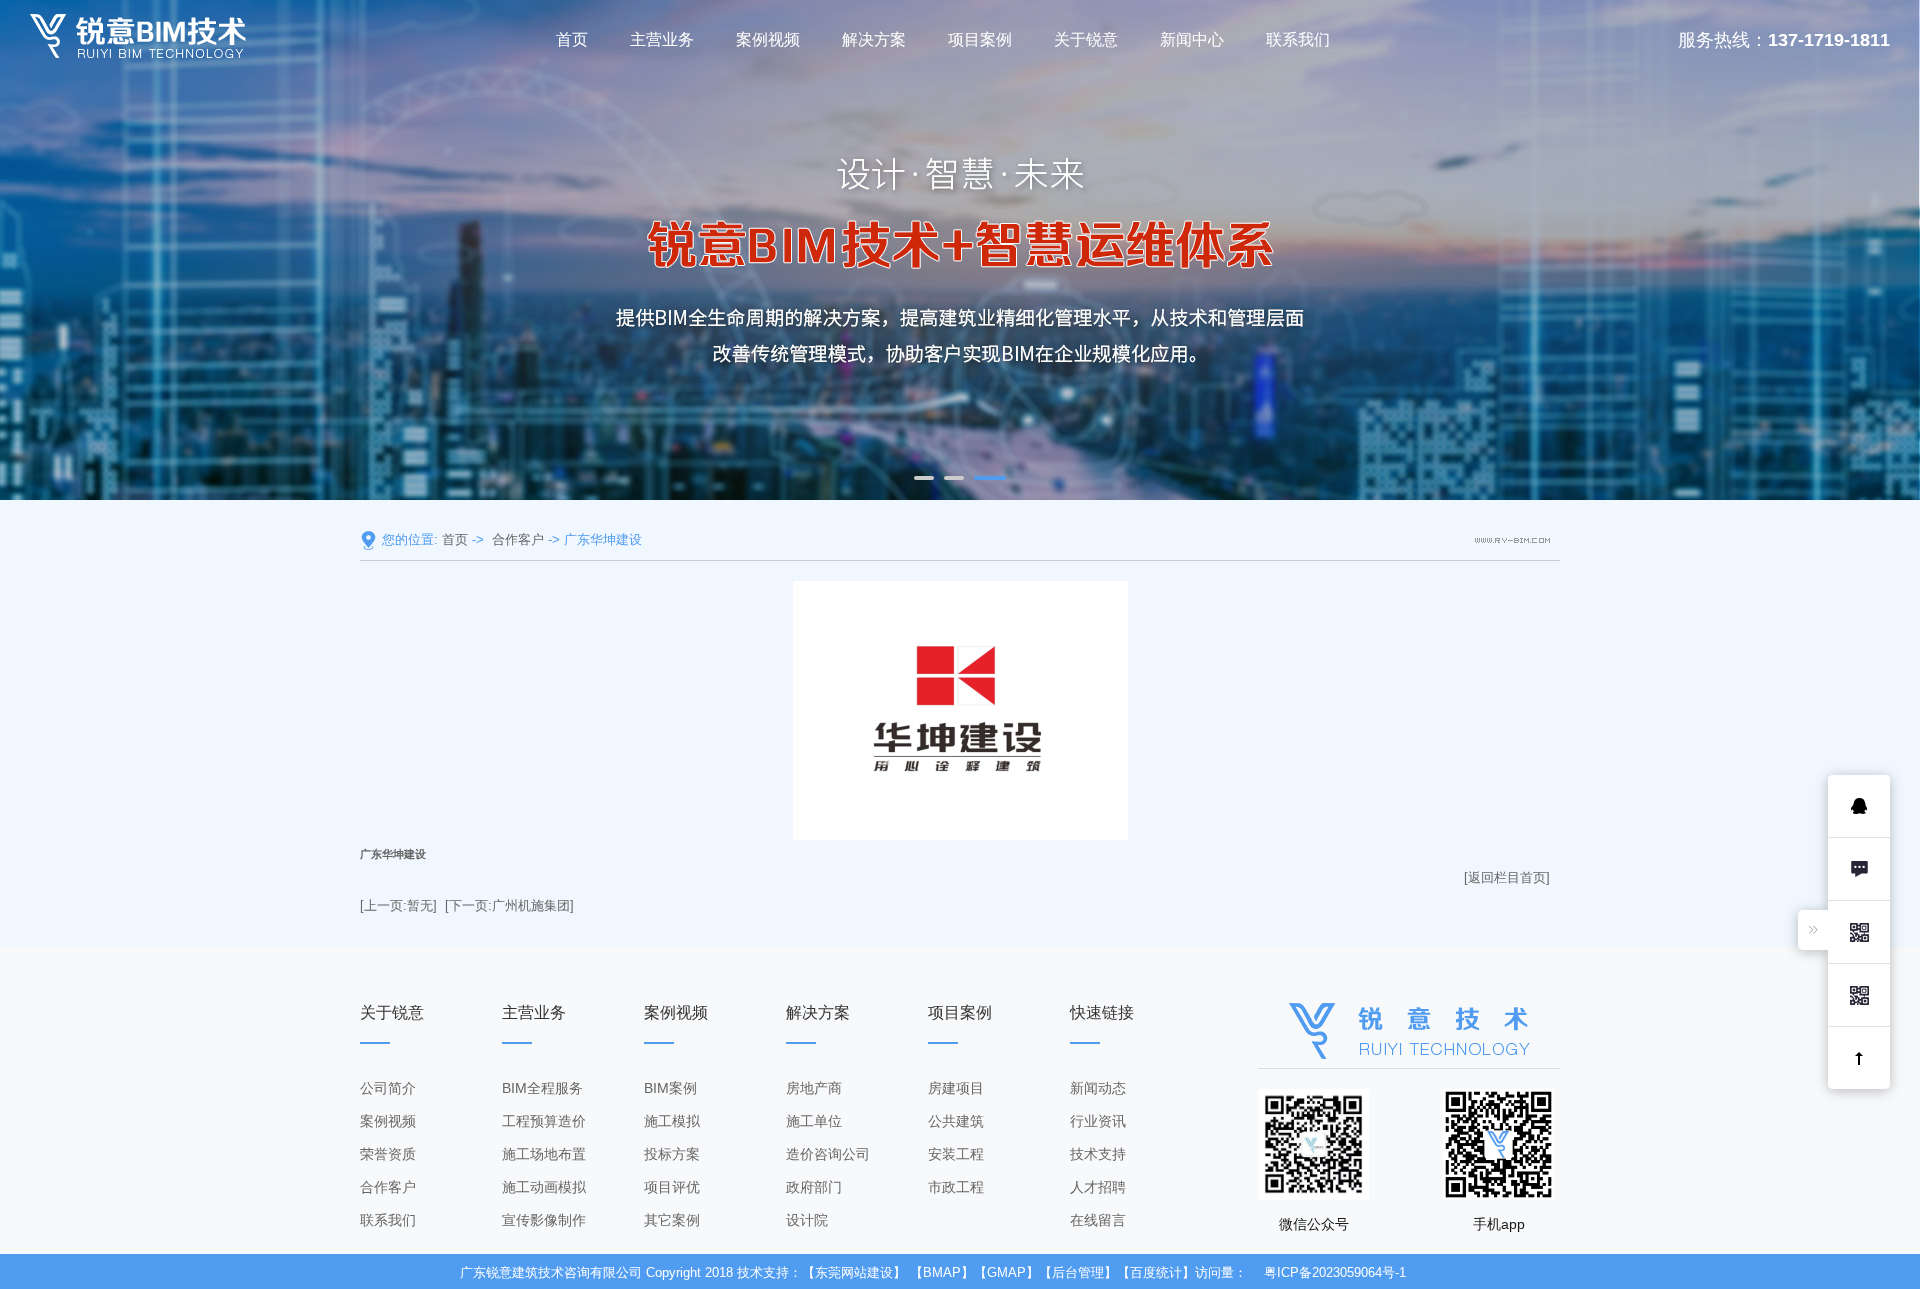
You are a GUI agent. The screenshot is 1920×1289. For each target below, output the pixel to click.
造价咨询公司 (828, 1154)
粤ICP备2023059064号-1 (1335, 1272)
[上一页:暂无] (398, 905)
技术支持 (1098, 1154)
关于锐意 (1086, 39)
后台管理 (1078, 1272)
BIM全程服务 (542, 1088)
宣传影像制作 (544, 1220)
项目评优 (672, 1187)
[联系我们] (1859, 869)
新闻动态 (1098, 1088)
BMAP (942, 1272)
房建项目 (956, 1088)
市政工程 (956, 1187)
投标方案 (672, 1154)
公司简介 (388, 1088)
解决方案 (874, 39)
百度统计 (1156, 1272)
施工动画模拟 (544, 1187)
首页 (572, 39)
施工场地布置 (544, 1154)
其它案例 (672, 1220)
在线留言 (1098, 1220)
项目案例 (980, 39)
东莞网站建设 (854, 1272)
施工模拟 (672, 1121)
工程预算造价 (544, 1121)
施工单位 (814, 1121)
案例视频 (768, 39)
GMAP (1006, 1272)
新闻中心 (1192, 39)
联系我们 (1298, 39)
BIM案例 (670, 1088)
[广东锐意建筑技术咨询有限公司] (138, 36)
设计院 (807, 1220)
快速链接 (1102, 1012)
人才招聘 (1098, 1187)
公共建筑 (956, 1121)
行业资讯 (1098, 1121)
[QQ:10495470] (1859, 806)
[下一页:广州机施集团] (509, 905)
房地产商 (814, 1088)
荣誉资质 (388, 1154)
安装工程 (956, 1154)
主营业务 (662, 39)
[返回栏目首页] (1507, 877)
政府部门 (814, 1187)
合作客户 (518, 539)
